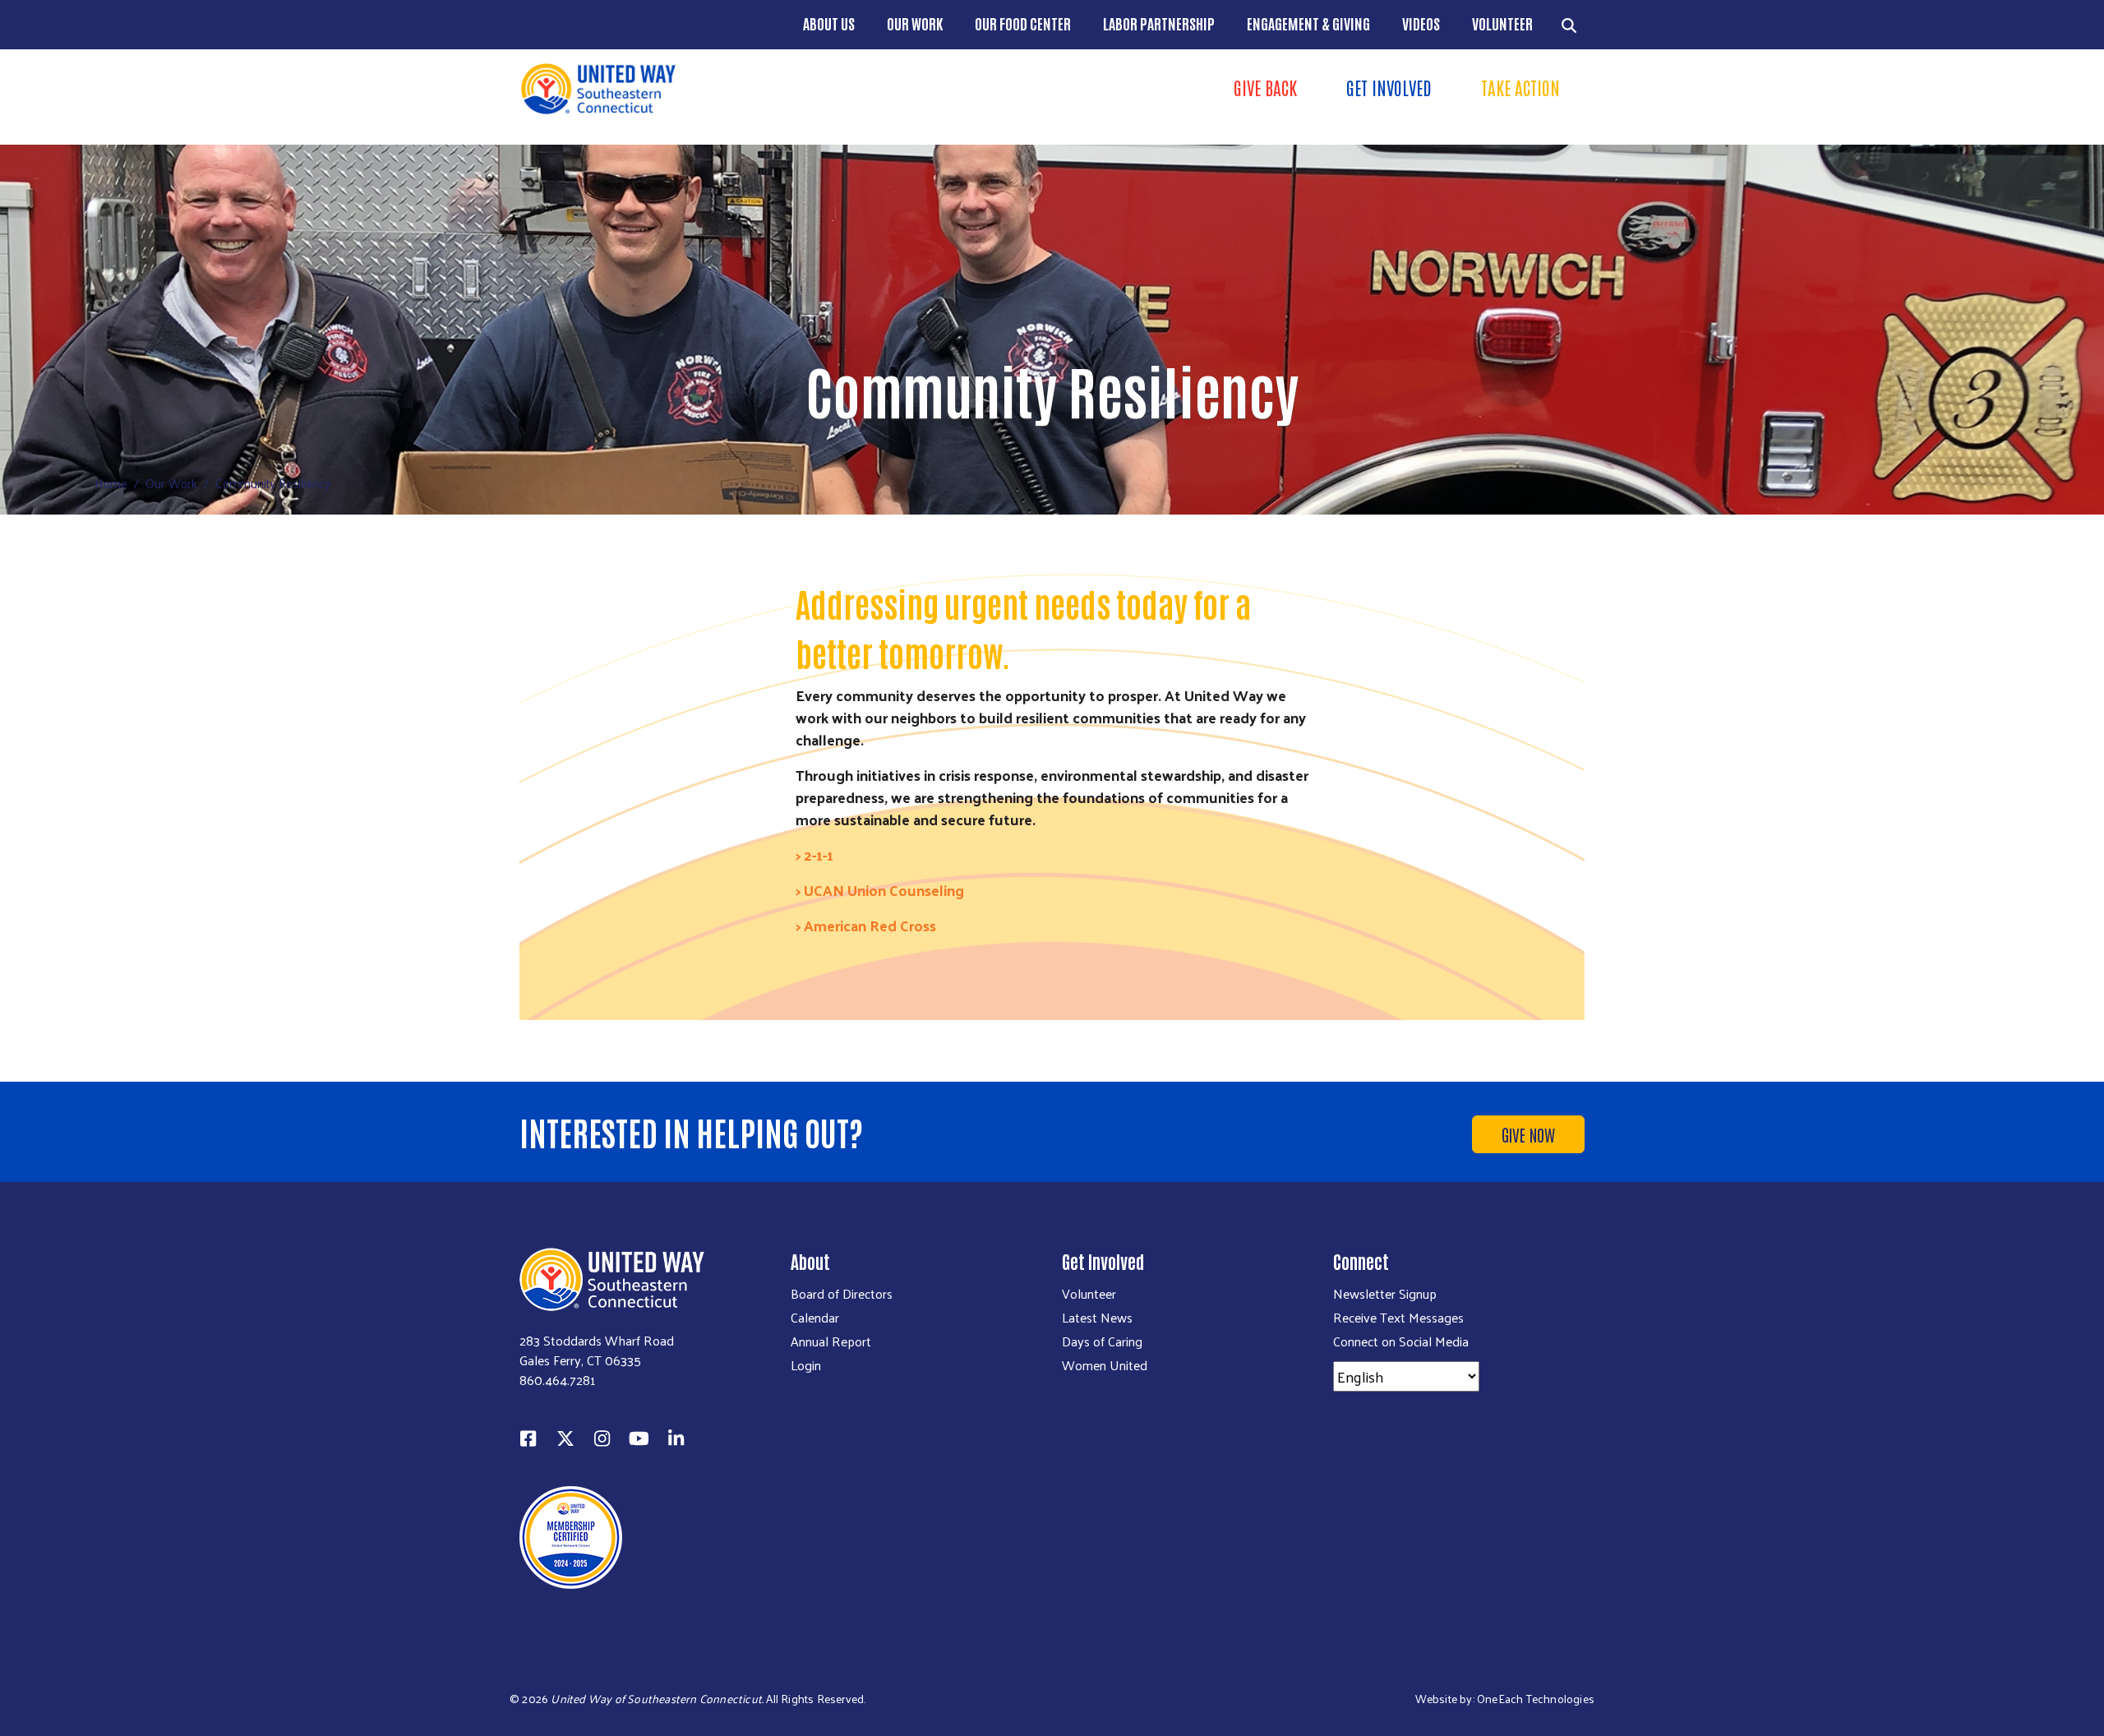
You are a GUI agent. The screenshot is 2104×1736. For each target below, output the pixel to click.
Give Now (1528, 1134)
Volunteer (1502, 23)
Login (806, 1365)
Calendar (815, 1318)
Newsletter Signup (1385, 1294)
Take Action (1520, 87)
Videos (1421, 23)
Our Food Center (1023, 23)
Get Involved (1389, 87)
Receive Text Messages (1398, 1318)
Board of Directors (842, 1294)
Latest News (1097, 1318)
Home (111, 483)
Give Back (1265, 87)
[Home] (781, 89)
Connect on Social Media (1401, 1341)
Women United (1105, 1365)
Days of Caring (1102, 1341)
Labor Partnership (1159, 23)
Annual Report (831, 1341)
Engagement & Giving (1308, 23)
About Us (829, 23)
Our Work (915, 23)
